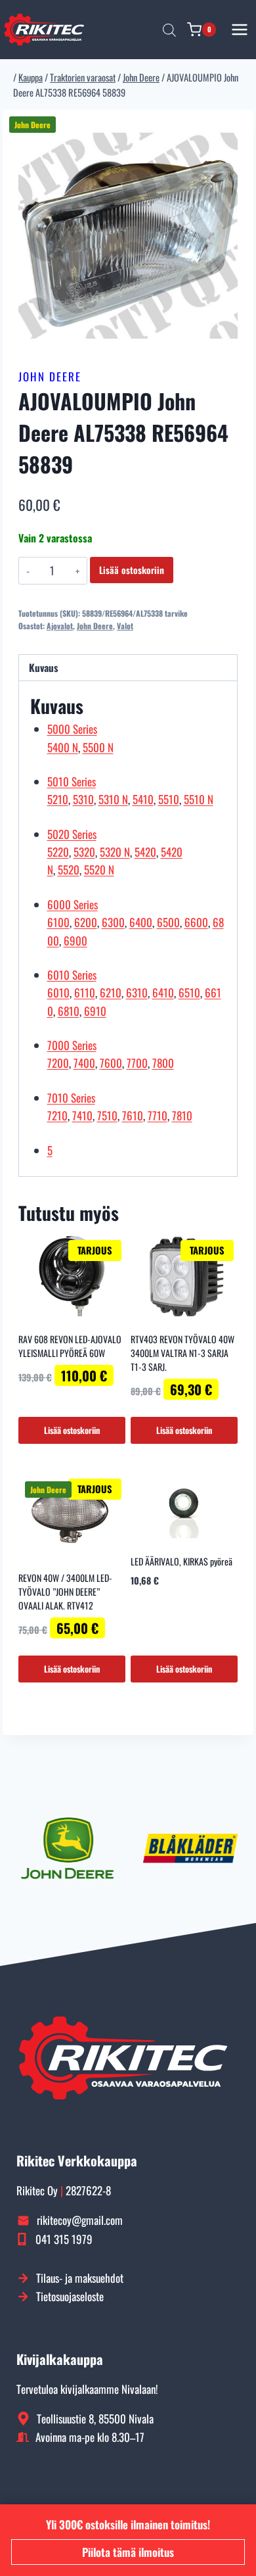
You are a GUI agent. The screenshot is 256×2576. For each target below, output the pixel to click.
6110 (85, 992)
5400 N (63, 747)
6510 (189, 992)
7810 (182, 1115)
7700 (137, 1063)
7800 (163, 1063)
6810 (69, 1011)
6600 (196, 922)
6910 (95, 1011)
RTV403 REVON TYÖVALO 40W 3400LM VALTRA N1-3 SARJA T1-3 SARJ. (182, 1353)
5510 (169, 799)
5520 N (99, 870)
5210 (58, 799)
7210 (57, 1115)
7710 (158, 1115)
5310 (83, 799)
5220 (58, 852)
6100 (58, 922)
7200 (58, 1063)
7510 (107, 1115)
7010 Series (71, 1098)
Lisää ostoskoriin (132, 570)
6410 (163, 992)
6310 (137, 992)
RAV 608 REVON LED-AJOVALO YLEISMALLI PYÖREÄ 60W (70, 1346)
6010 (58, 992)
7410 (82, 1115)
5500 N (98, 747)
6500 (168, 922)
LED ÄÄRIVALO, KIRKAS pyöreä (181, 1561)
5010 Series (72, 781)
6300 (113, 922)
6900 (75, 941)
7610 (133, 1115)
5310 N (113, 799)
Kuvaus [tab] (43, 667)
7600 (111, 1063)
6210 (111, 992)
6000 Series (73, 904)
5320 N (115, 852)
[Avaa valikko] (240, 29)
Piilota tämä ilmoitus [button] (128, 2552)
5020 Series (72, 834)
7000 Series (72, 1045)
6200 (86, 922)
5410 (143, 799)
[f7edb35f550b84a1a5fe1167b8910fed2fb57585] (128, 235)
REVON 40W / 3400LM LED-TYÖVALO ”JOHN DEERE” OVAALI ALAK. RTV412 (65, 1591)
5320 (84, 852)
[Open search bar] (169, 30)
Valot (125, 626)
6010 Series (72, 975)
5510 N (199, 799)
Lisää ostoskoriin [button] (72, 1430)
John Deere (50, 376)
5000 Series (72, 729)
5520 (69, 870)
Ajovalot (60, 626)
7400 (84, 1063)
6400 (141, 922)
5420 (145, 852)
